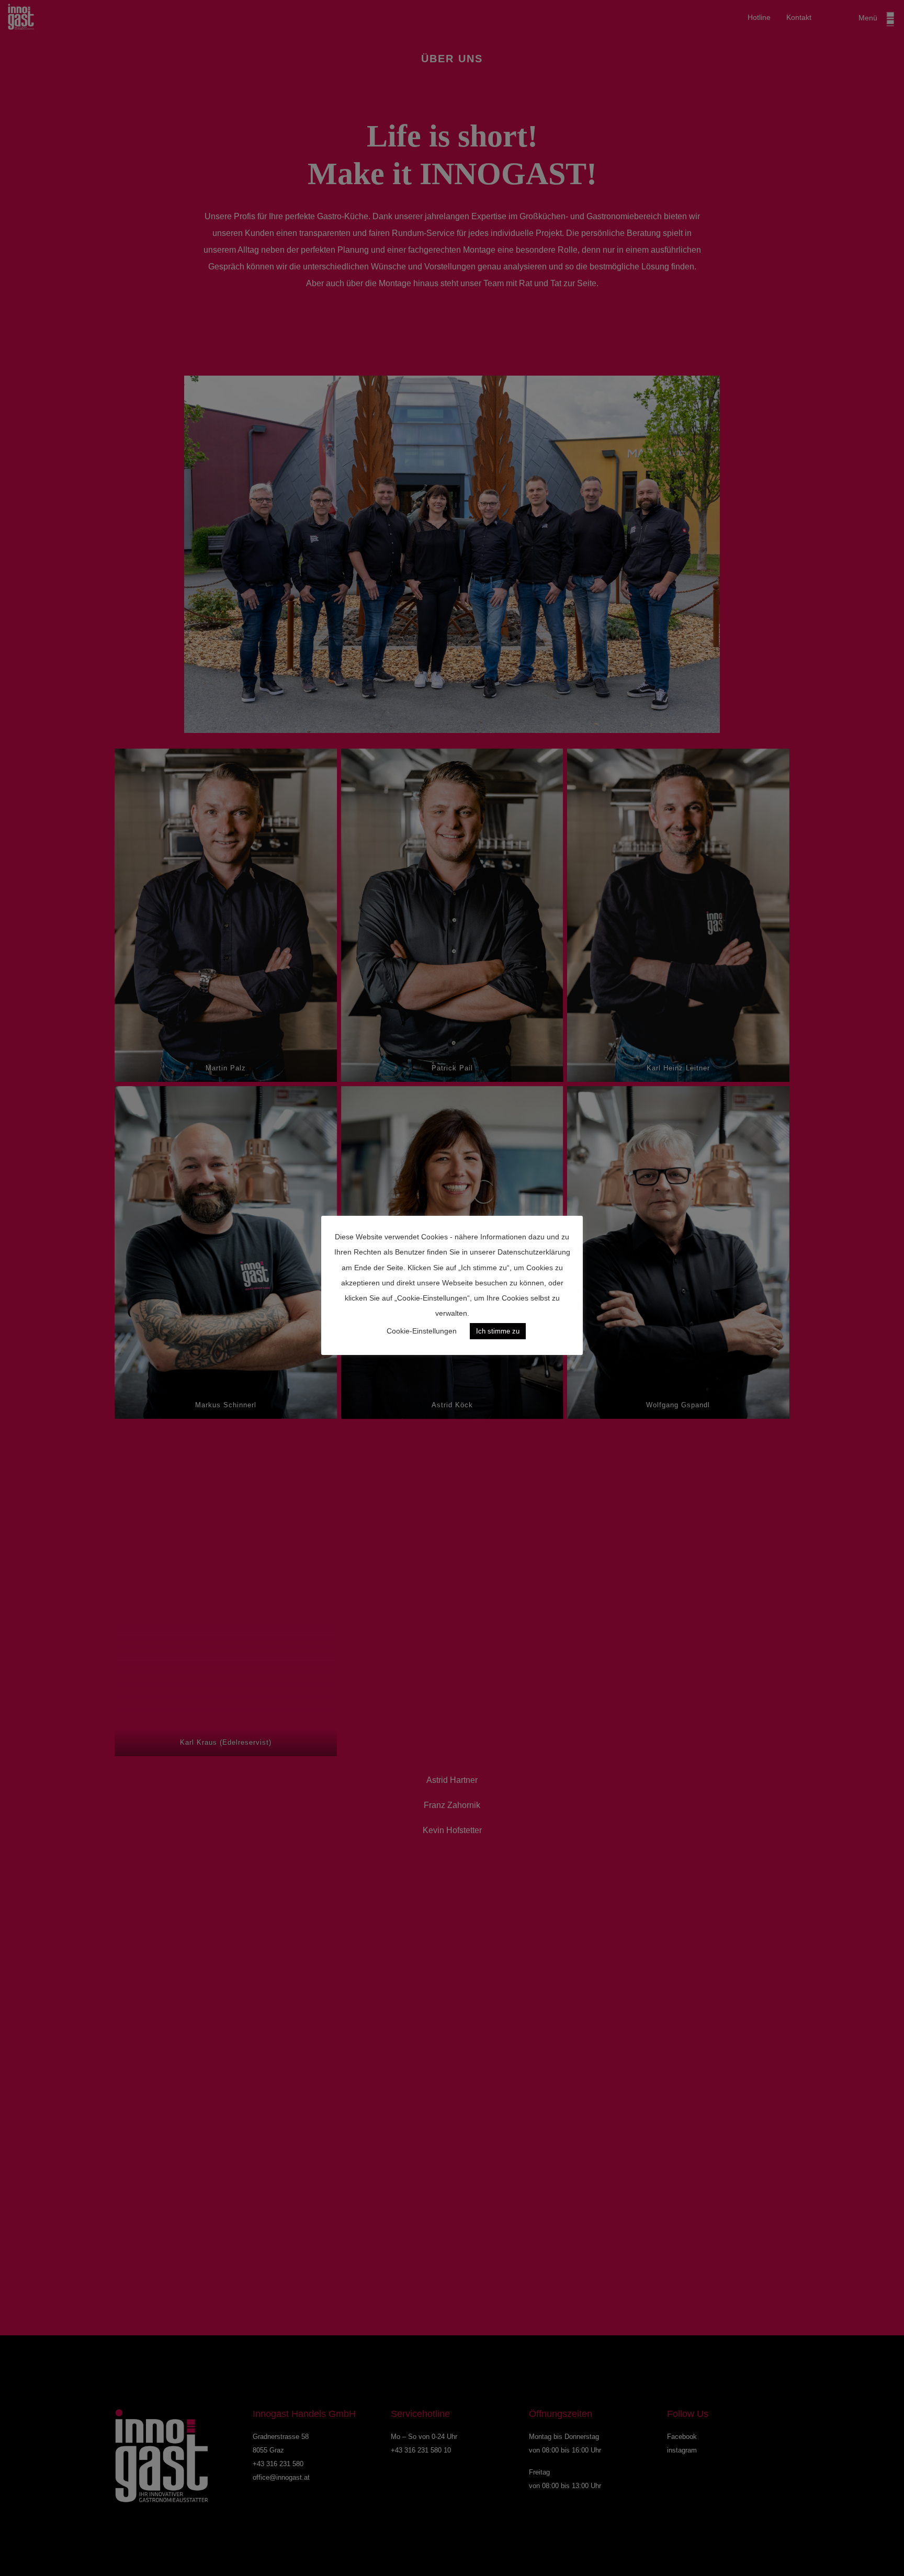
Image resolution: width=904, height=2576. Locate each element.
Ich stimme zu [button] (498, 1331)
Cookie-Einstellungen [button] (422, 1331)
